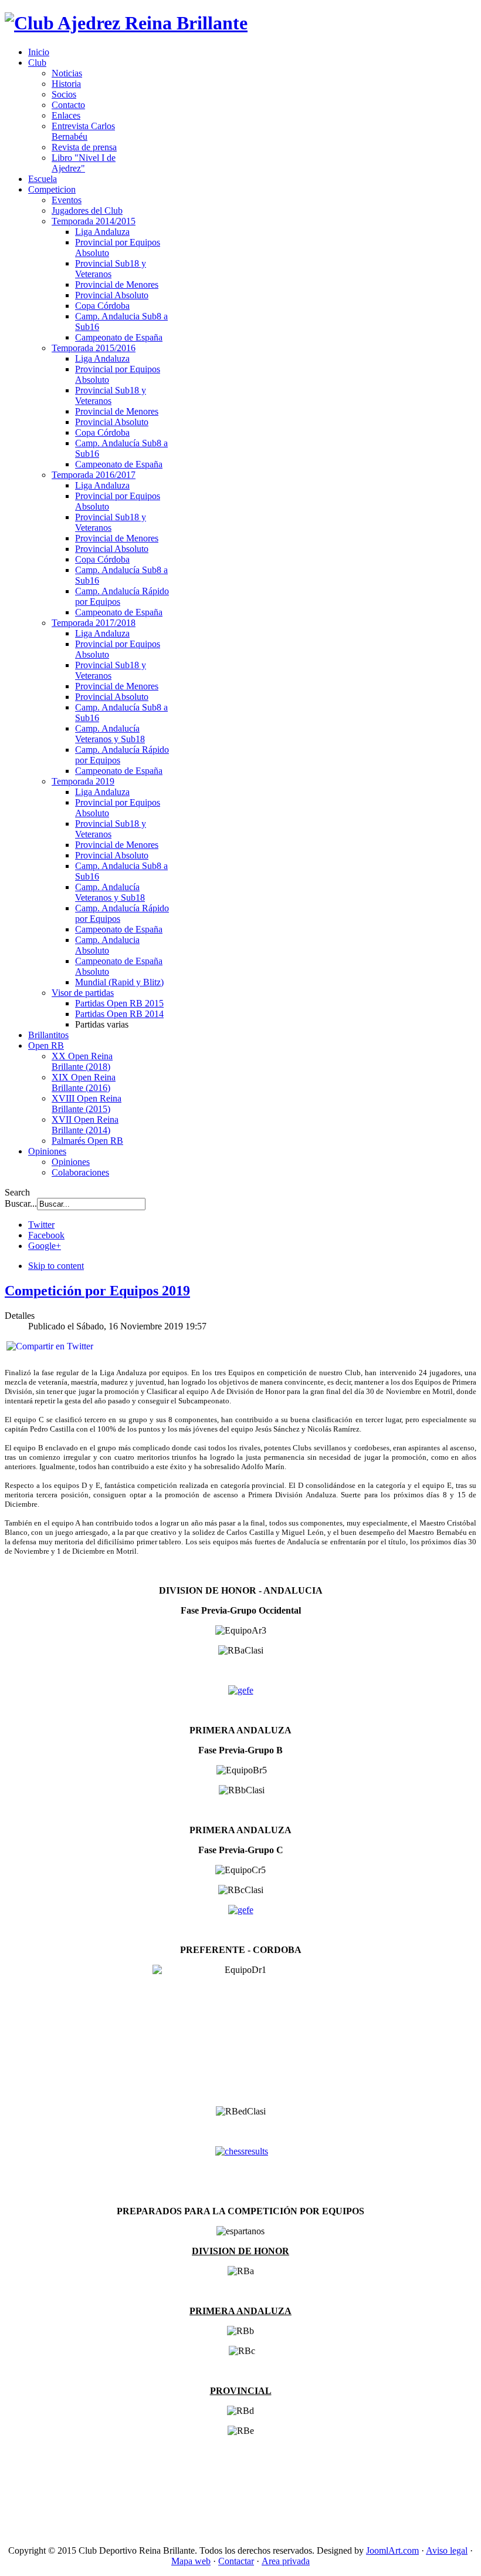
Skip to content (56, 1266)
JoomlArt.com (392, 2550)
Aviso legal (447, 2550)
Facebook (46, 1235)
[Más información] (241, 1690)
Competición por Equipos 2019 (97, 1291)
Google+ (45, 1246)
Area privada (286, 2561)
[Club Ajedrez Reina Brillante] (126, 23)
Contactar (236, 2561)
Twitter (41, 1225)
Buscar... (21, 1203)
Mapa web (191, 2561)
